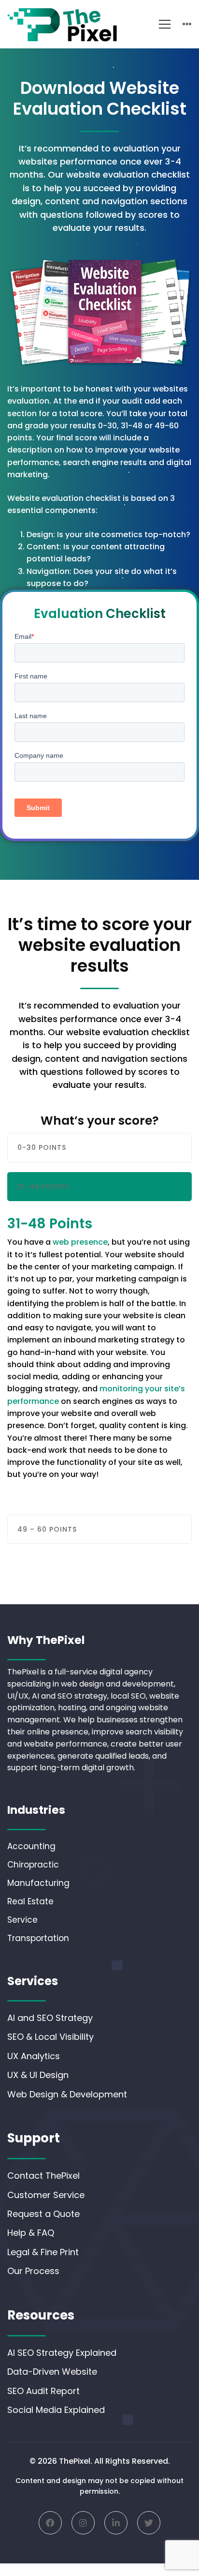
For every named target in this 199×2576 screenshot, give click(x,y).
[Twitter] (149, 2523)
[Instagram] (83, 2523)
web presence (80, 1242)
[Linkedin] (116, 2523)
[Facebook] (50, 2523)
